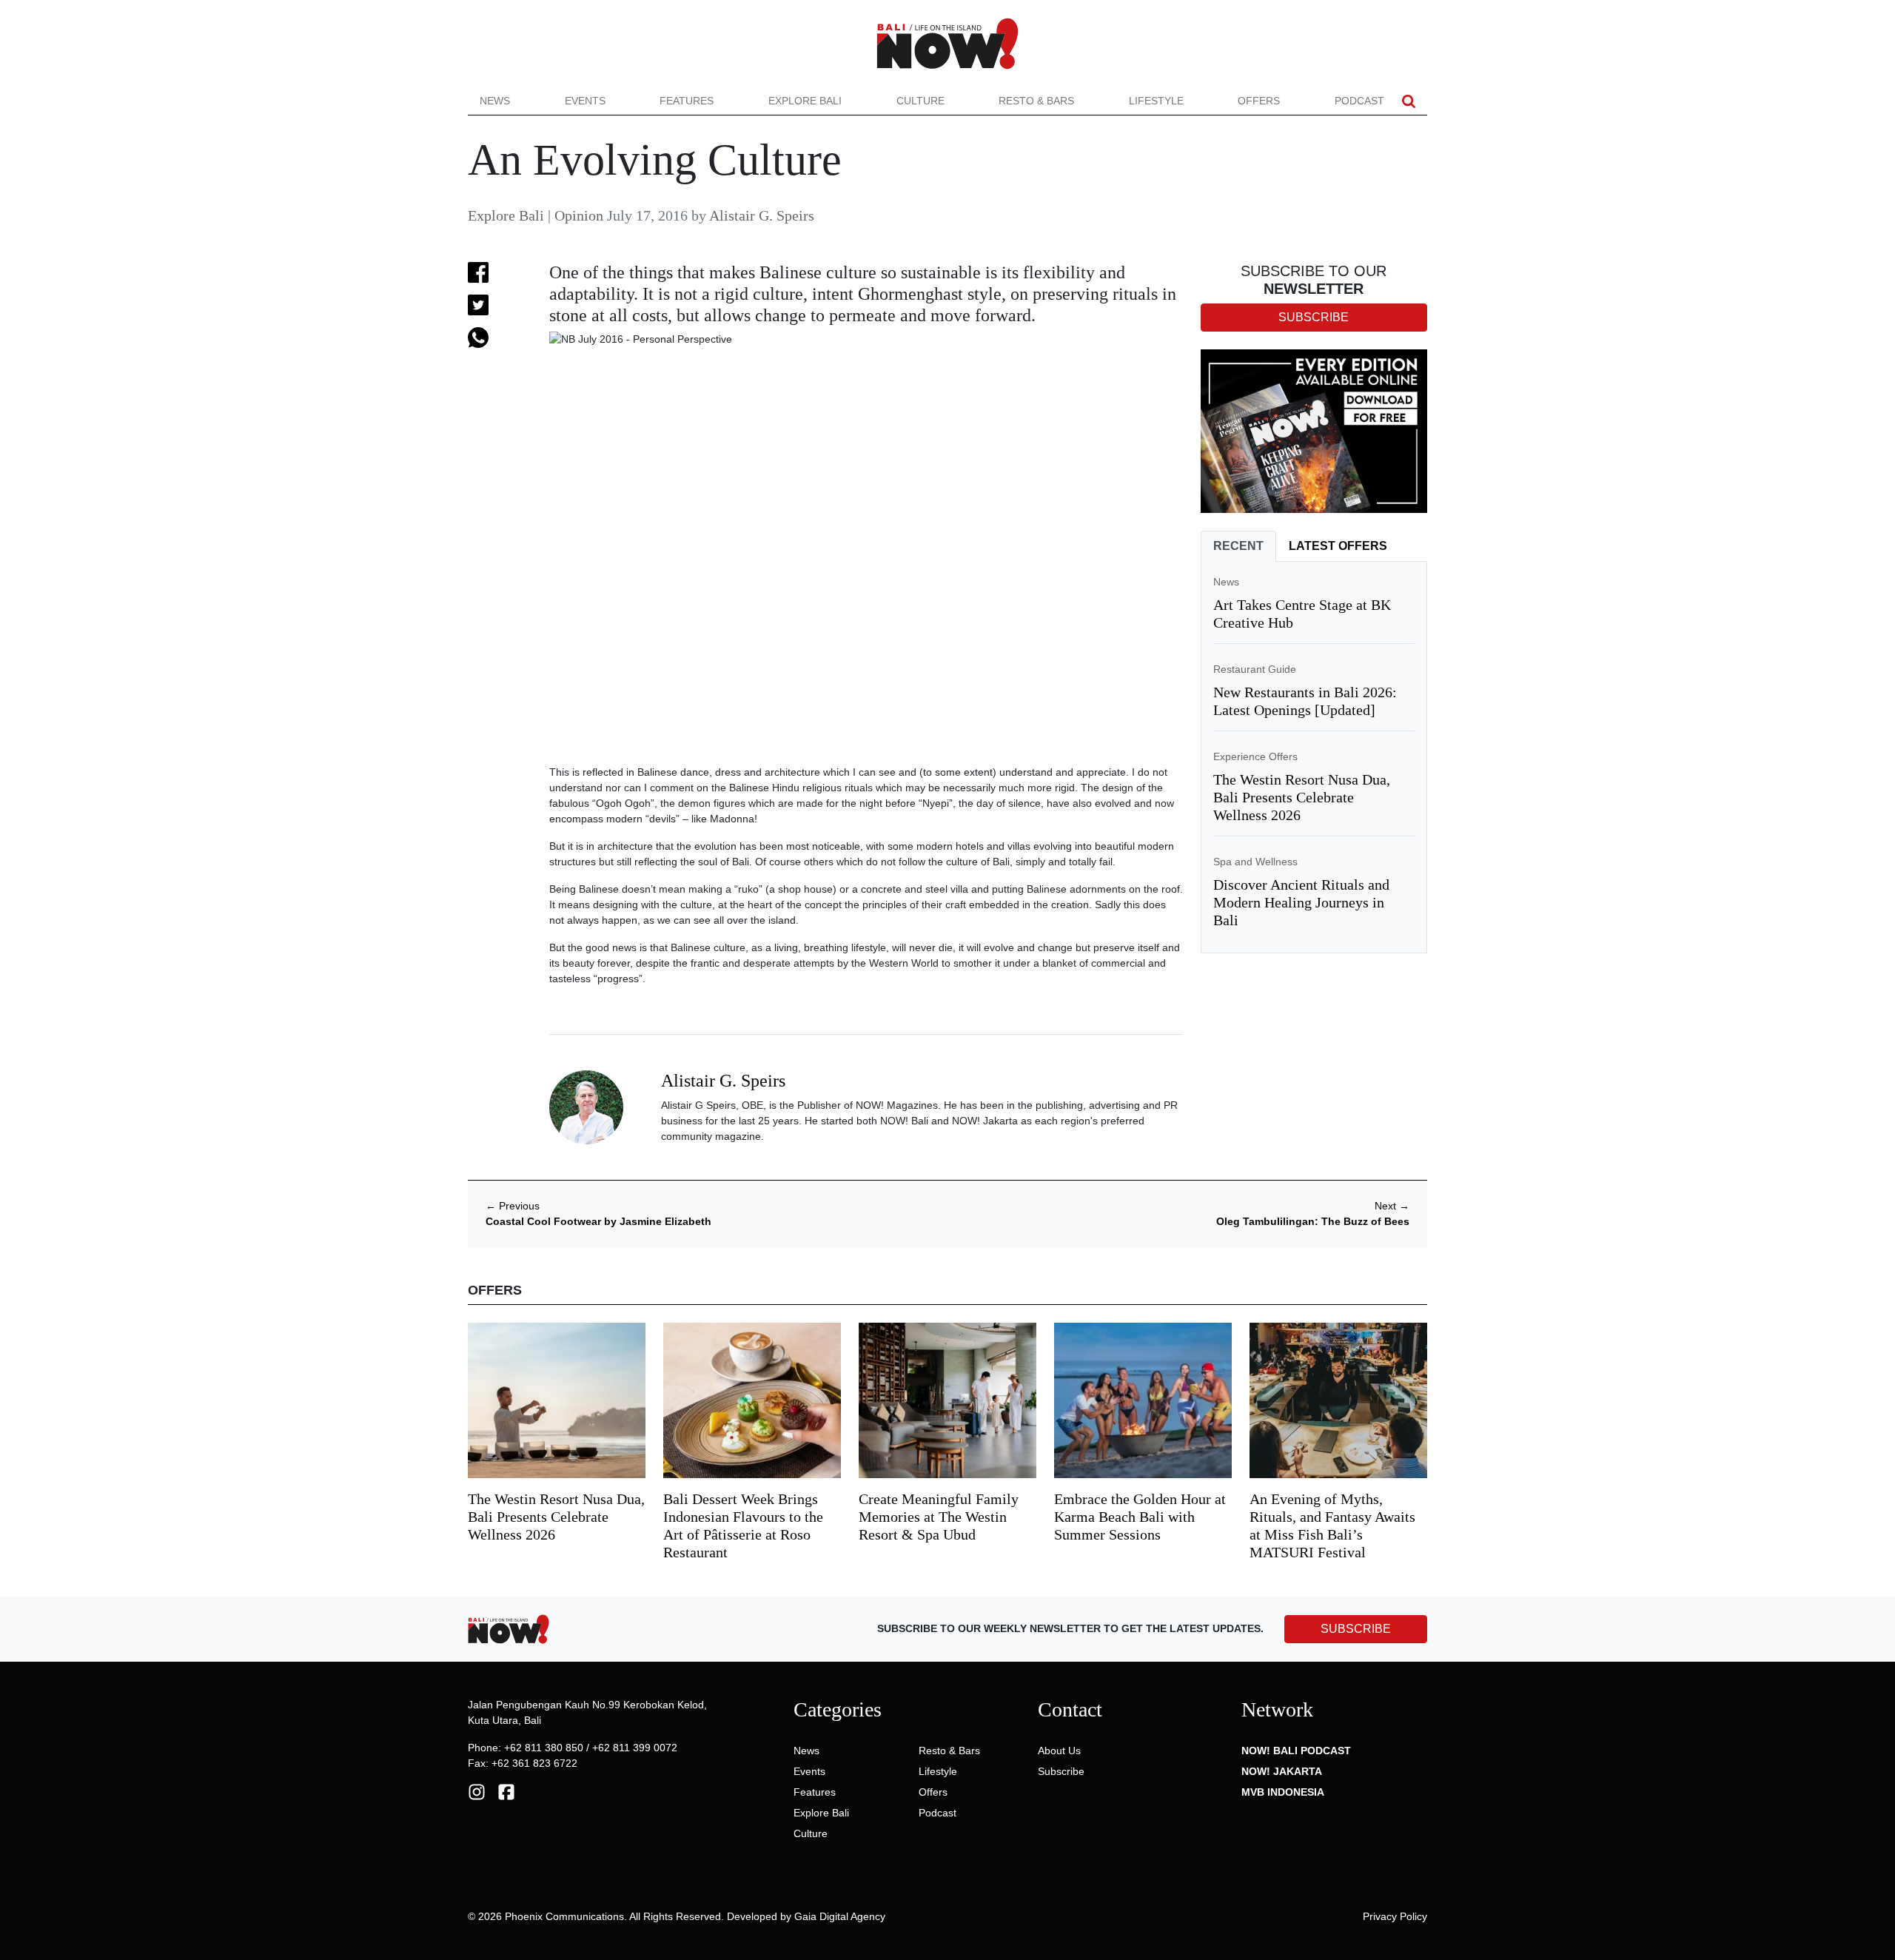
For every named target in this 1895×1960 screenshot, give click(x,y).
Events (585, 101)
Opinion (579, 215)
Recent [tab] (1238, 546)
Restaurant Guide (1255, 669)
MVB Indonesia (1283, 1792)
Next (1392, 1206)
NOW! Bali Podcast (1296, 1751)
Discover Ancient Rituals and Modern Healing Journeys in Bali (1301, 902)
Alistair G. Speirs (762, 215)
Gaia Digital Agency (840, 1916)
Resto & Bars (1036, 101)
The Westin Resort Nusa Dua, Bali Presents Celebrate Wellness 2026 (1302, 797)
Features (687, 101)
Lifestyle (1156, 101)
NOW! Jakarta (1282, 1771)
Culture (920, 101)
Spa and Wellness (1255, 862)
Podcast (1359, 101)
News (495, 101)
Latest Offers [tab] (1338, 546)
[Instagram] (477, 1791)
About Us (1059, 1751)
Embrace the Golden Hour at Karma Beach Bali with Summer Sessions (1140, 1517)
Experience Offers (1255, 756)
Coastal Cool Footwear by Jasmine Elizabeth (598, 1221)
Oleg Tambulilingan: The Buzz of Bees (1313, 1221)
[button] (1409, 101)
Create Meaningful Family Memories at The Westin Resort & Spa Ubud (939, 1517)
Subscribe (1061, 1771)
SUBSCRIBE (1356, 1629)
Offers (1259, 101)
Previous (513, 1206)
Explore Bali (805, 101)
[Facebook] (506, 1791)
